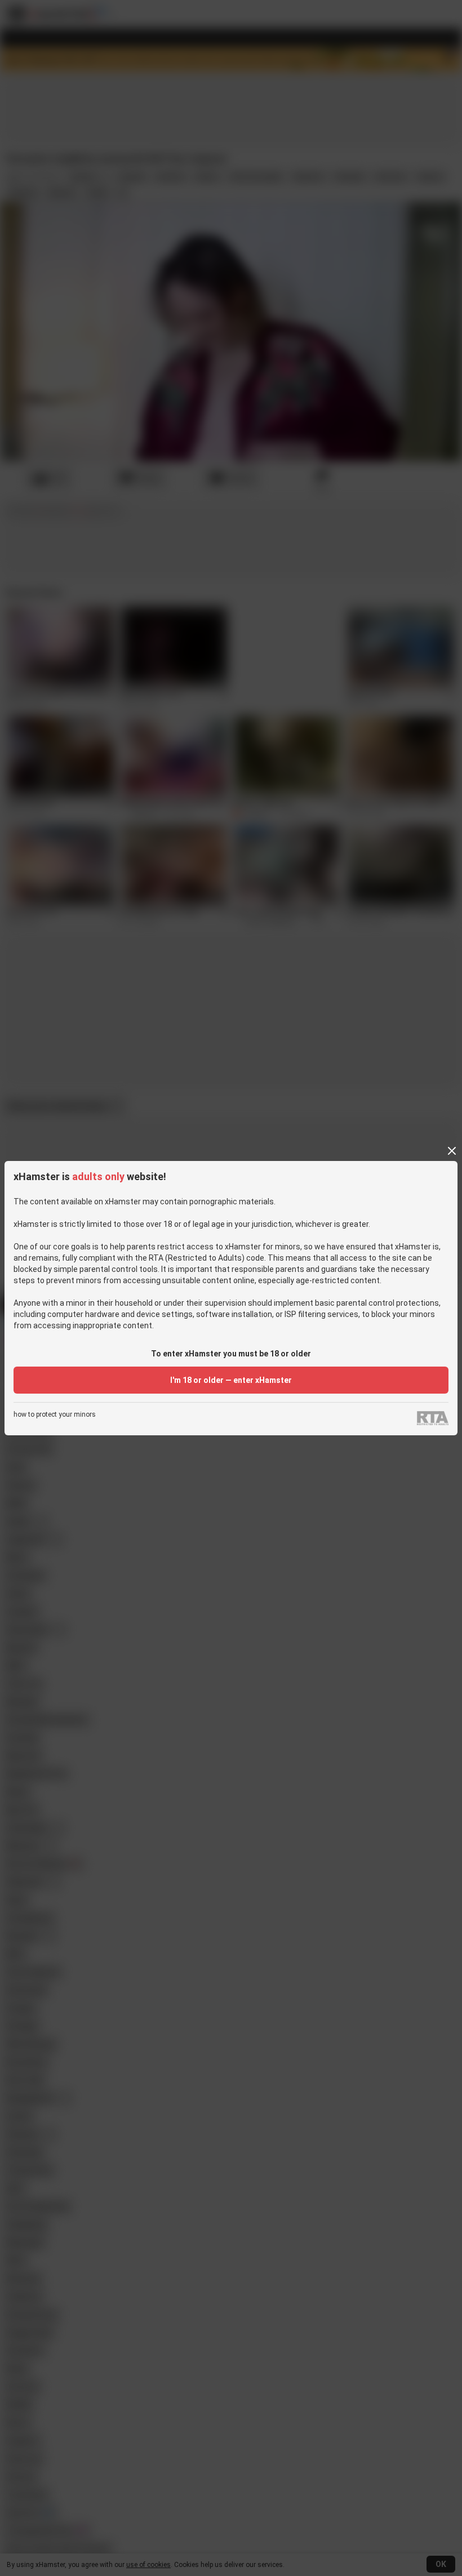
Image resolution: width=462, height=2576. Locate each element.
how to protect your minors (55, 1415)
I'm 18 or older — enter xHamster (231, 1380)
